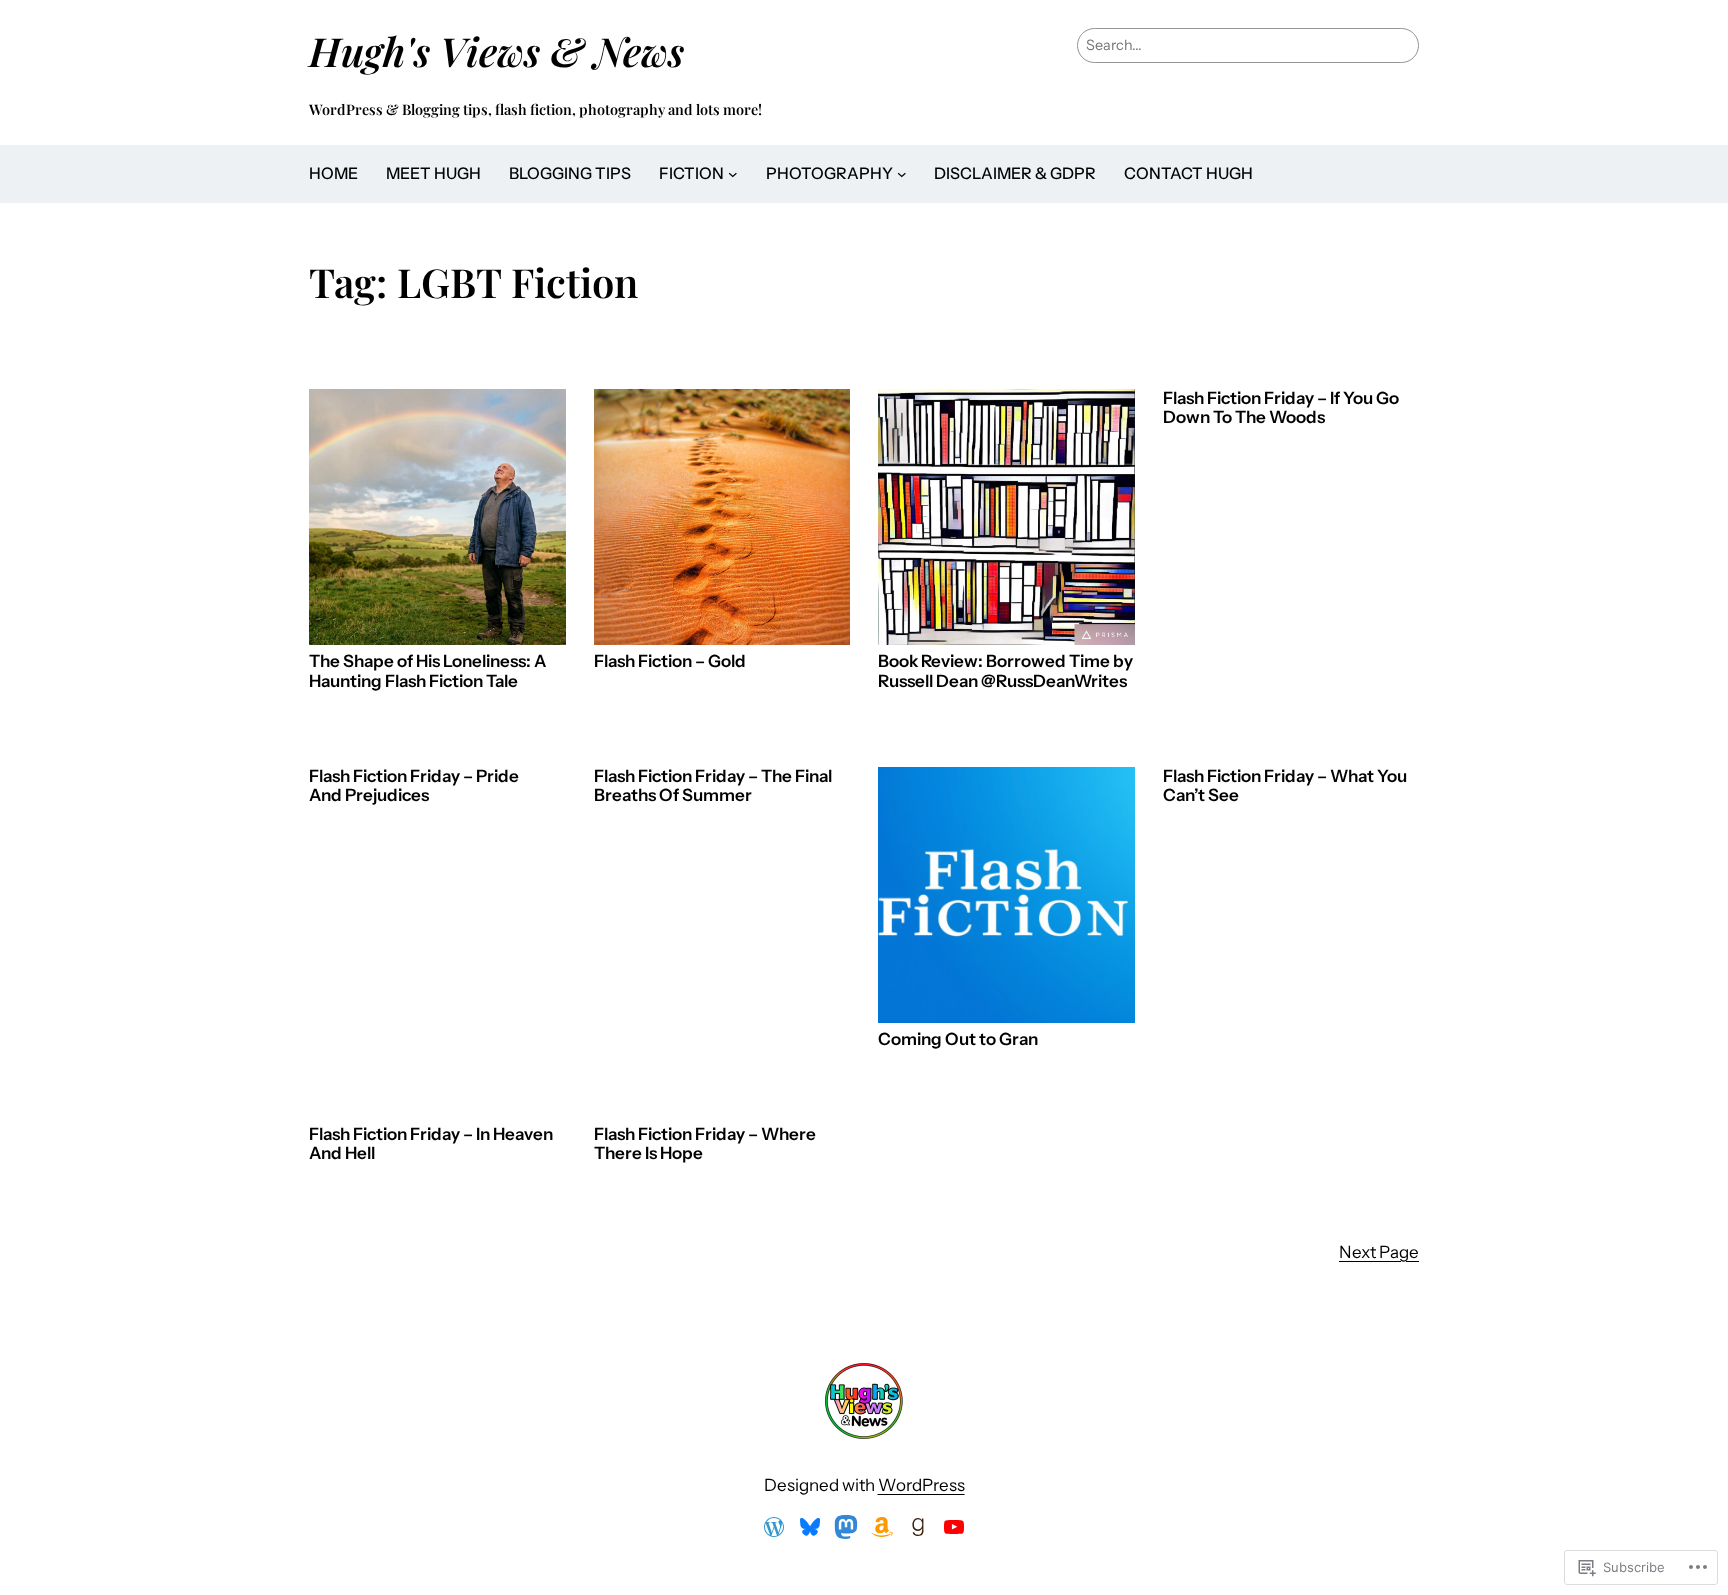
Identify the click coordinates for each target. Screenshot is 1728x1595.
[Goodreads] (918, 1527)
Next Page (1379, 1252)
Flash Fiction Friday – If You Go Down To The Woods (1281, 408)
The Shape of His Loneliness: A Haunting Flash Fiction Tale (427, 671)
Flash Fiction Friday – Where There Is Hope (705, 1144)
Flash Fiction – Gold (670, 661)
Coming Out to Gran (958, 1039)
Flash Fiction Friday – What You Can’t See (1285, 786)
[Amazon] (882, 1527)
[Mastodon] (846, 1527)
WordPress (921, 1485)
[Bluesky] (810, 1527)
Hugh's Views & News (506, 50)
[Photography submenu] (902, 174)
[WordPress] (774, 1527)
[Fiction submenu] (733, 174)
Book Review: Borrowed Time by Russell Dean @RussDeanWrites (1005, 671)
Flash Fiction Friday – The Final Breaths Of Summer (713, 786)
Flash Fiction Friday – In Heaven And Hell (431, 1144)
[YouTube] (954, 1527)
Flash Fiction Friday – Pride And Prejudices (414, 786)
